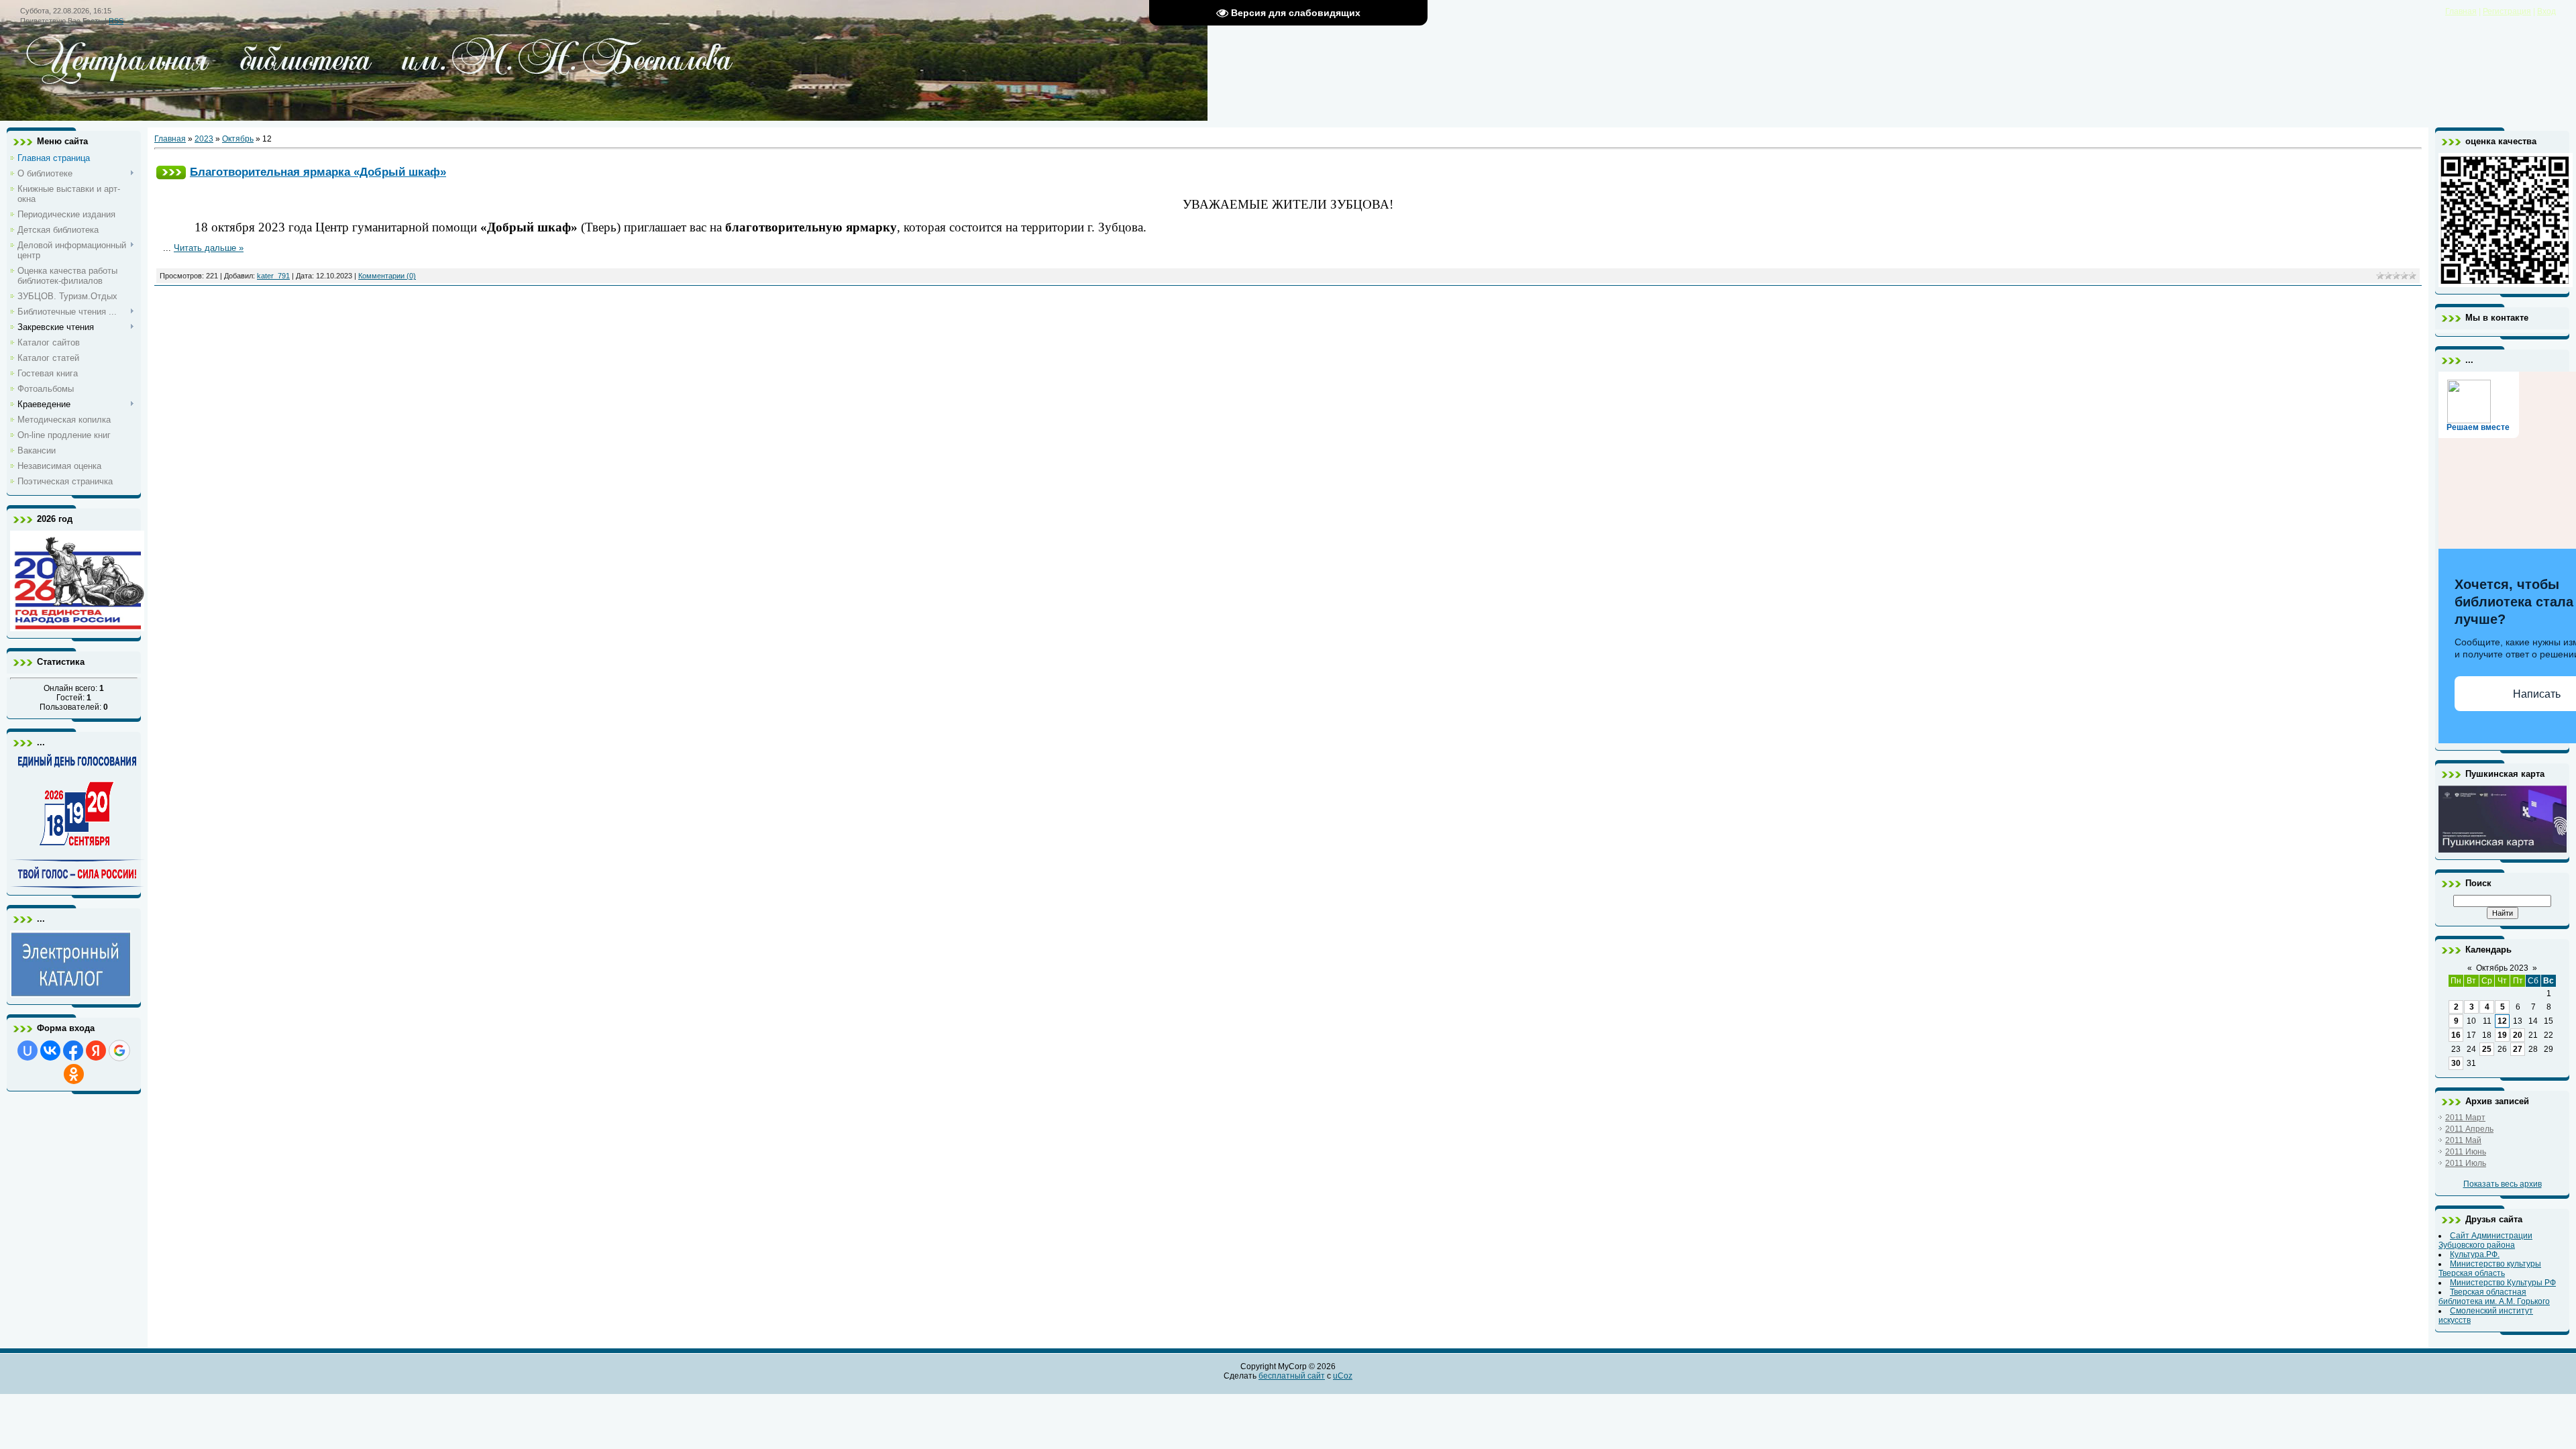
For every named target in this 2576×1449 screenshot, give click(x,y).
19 (2502, 1035)
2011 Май (2463, 1140)
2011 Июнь (2466, 1152)
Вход (2546, 11)
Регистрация (2507, 11)
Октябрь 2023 (2502, 968)
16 (2456, 1035)
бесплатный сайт (1292, 1376)
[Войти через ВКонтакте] (50, 1051)
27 (2518, 1049)
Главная (2461, 11)
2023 (204, 139)
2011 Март (2465, 1118)
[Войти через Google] (119, 1051)
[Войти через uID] (28, 1051)
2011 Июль (2466, 1163)
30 (2456, 1063)
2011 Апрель (2469, 1129)
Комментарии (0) (387, 276)
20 (2518, 1035)
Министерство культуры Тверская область (2490, 1269)
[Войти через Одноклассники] (74, 1074)
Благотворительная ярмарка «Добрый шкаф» (318, 172)
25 (2487, 1049)
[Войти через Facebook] (73, 1051)
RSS (116, 21)
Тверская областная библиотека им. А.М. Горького (2494, 1297)
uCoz (1343, 1376)
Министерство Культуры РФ (2503, 1283)
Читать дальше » (209, 248)
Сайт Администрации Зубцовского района (2485, 1240)
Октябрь (238, 139)
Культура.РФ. (2475, 1254)
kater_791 (273, 276)
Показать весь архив (2503, 1184)
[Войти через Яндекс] (96, 1051)
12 (2502, 1021)
